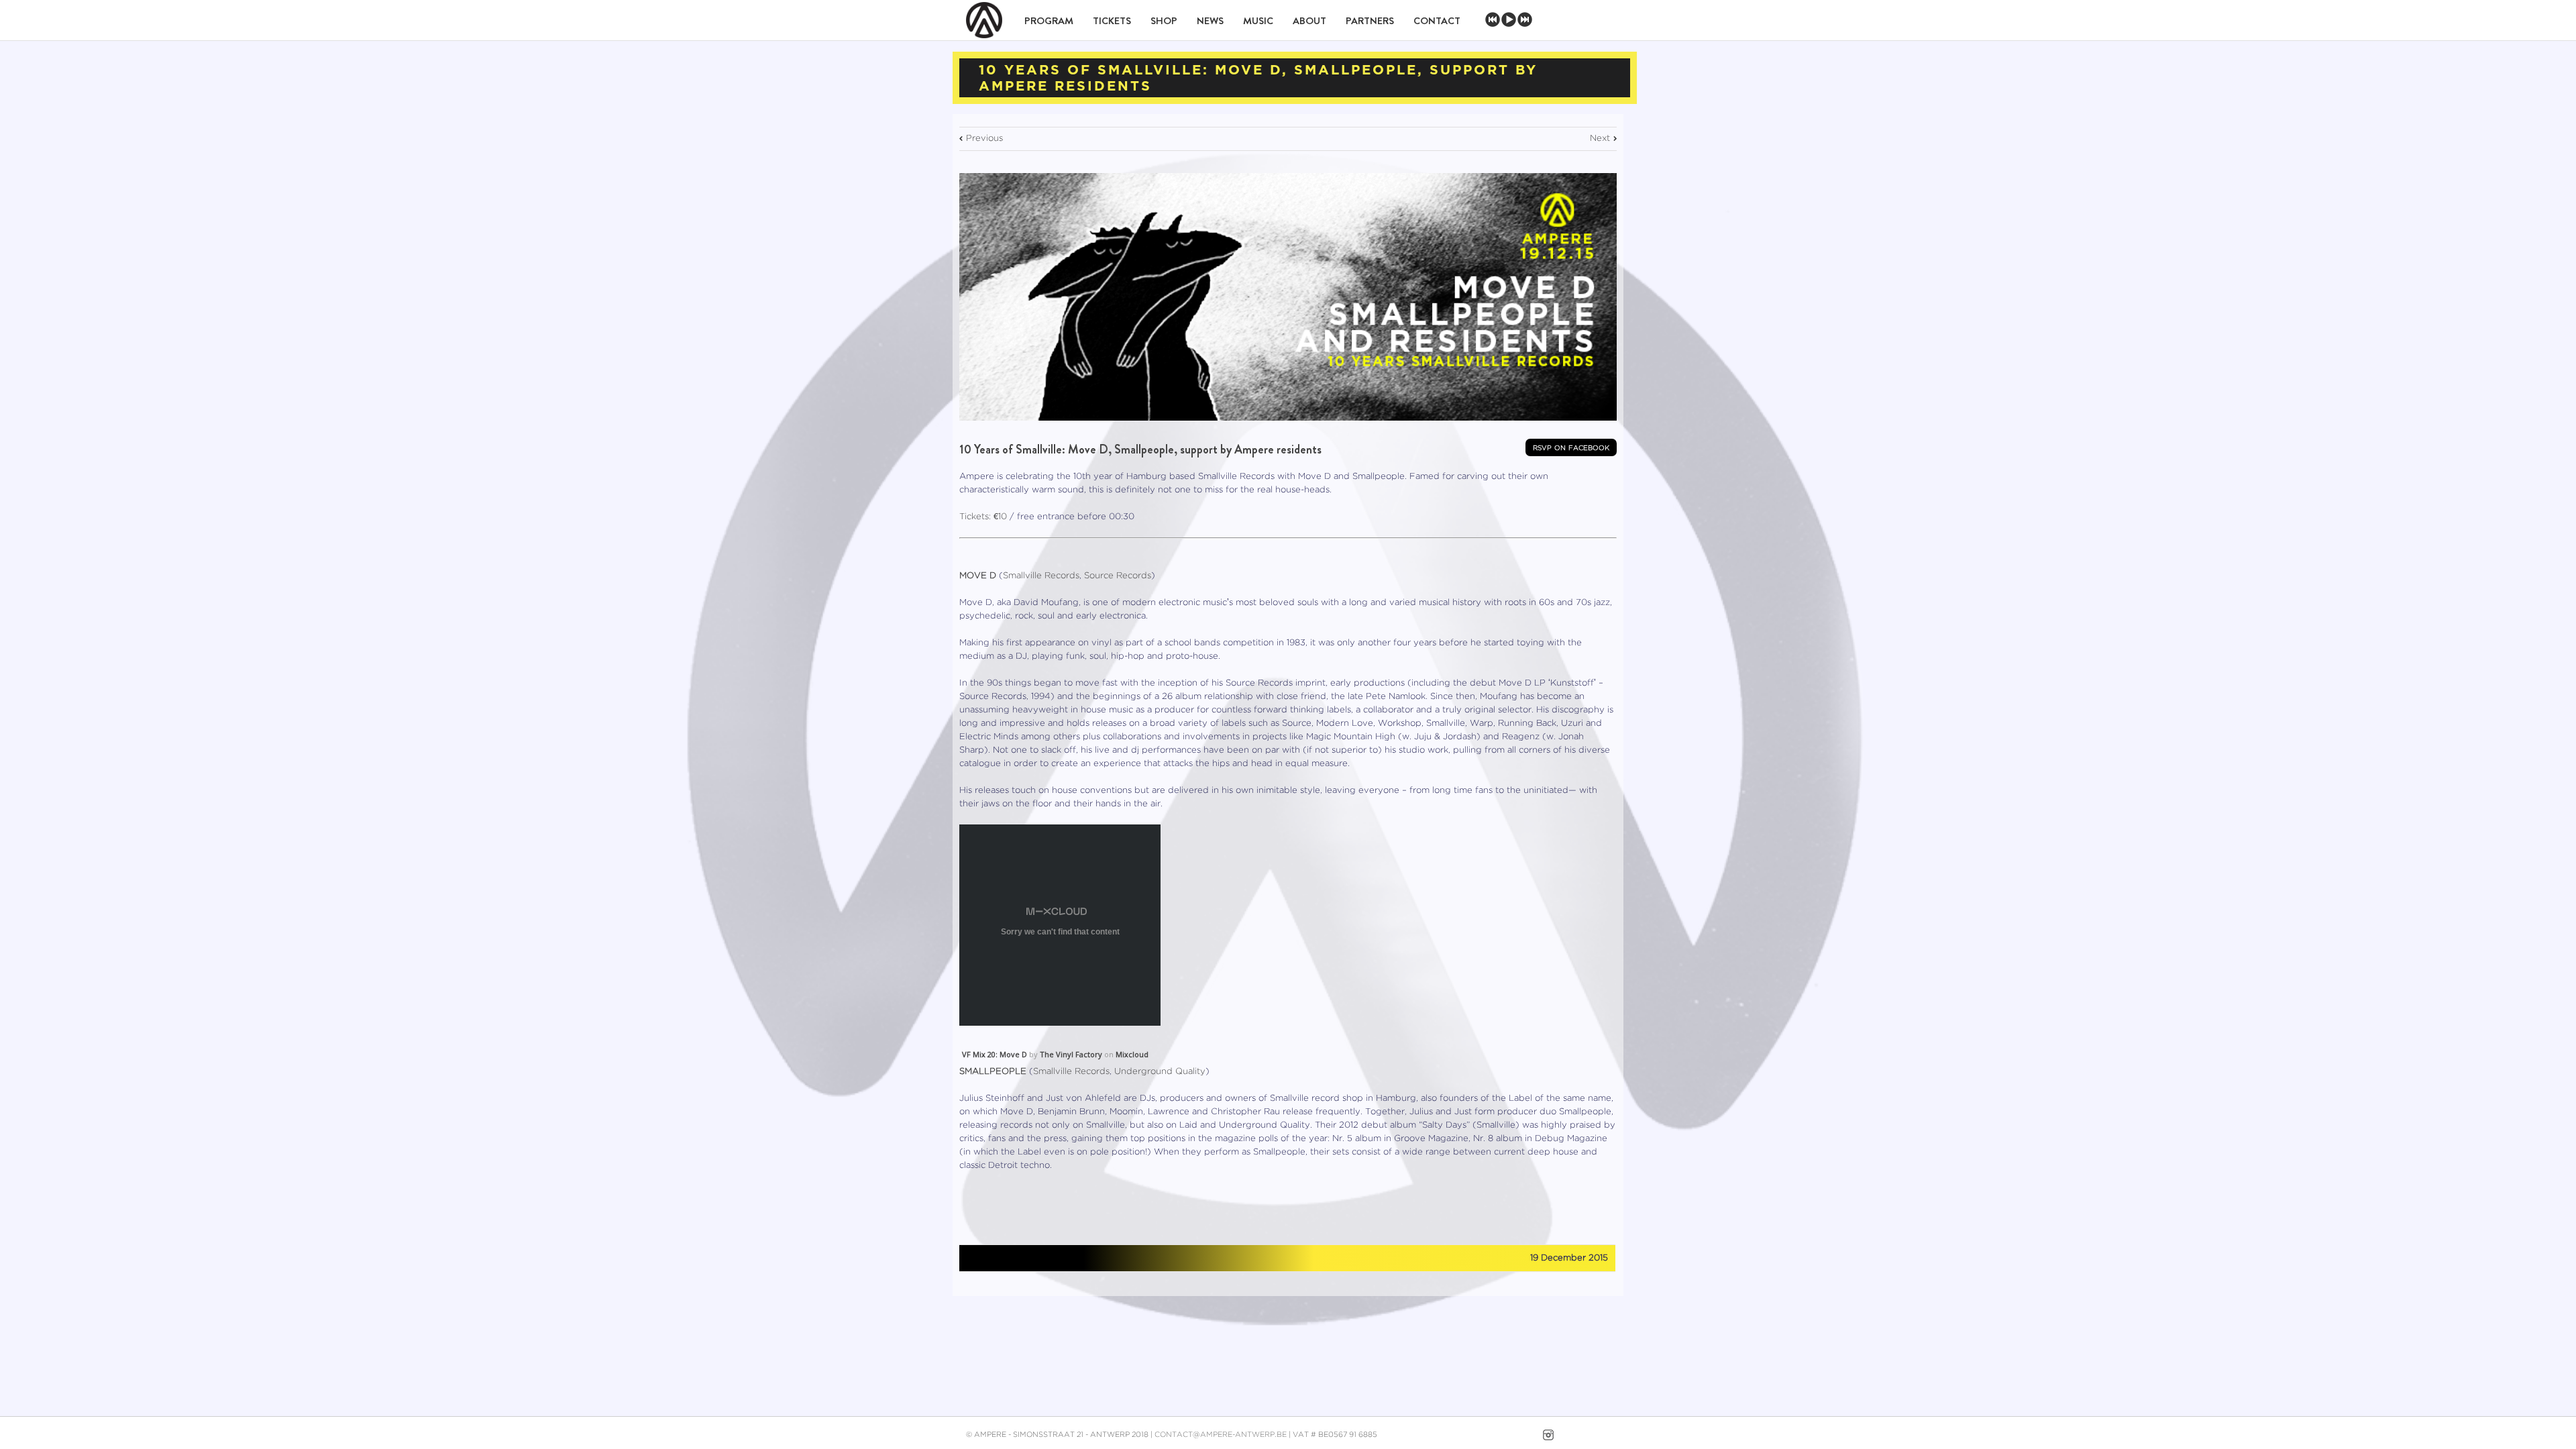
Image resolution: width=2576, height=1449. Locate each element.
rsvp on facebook (1571, 447)
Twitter (999, 1258)
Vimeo (1523, 1435)
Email (1089, 1257)
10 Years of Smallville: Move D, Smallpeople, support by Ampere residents (1140, 449)
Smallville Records (1041, 576)
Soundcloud (1575, 1433)
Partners (1370, 21)
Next (1600, 139)
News (1210, 21)
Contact (1437, 21)
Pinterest (1058, 1259)
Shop (1164, 21)
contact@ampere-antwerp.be (1221, 1435)
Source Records (1118, 576)
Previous (984, 139)
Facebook (972, 1259)
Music (1258, 21)
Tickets (1112, 21)
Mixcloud (1132, 1054)
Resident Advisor (1605, 1438)
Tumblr (1028, 1258)
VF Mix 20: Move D (995, 1054)
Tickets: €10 (983, 517)
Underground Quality (1160, 1072)
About (1309, 21)
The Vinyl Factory (1071, 1054)
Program (1049, 21)
